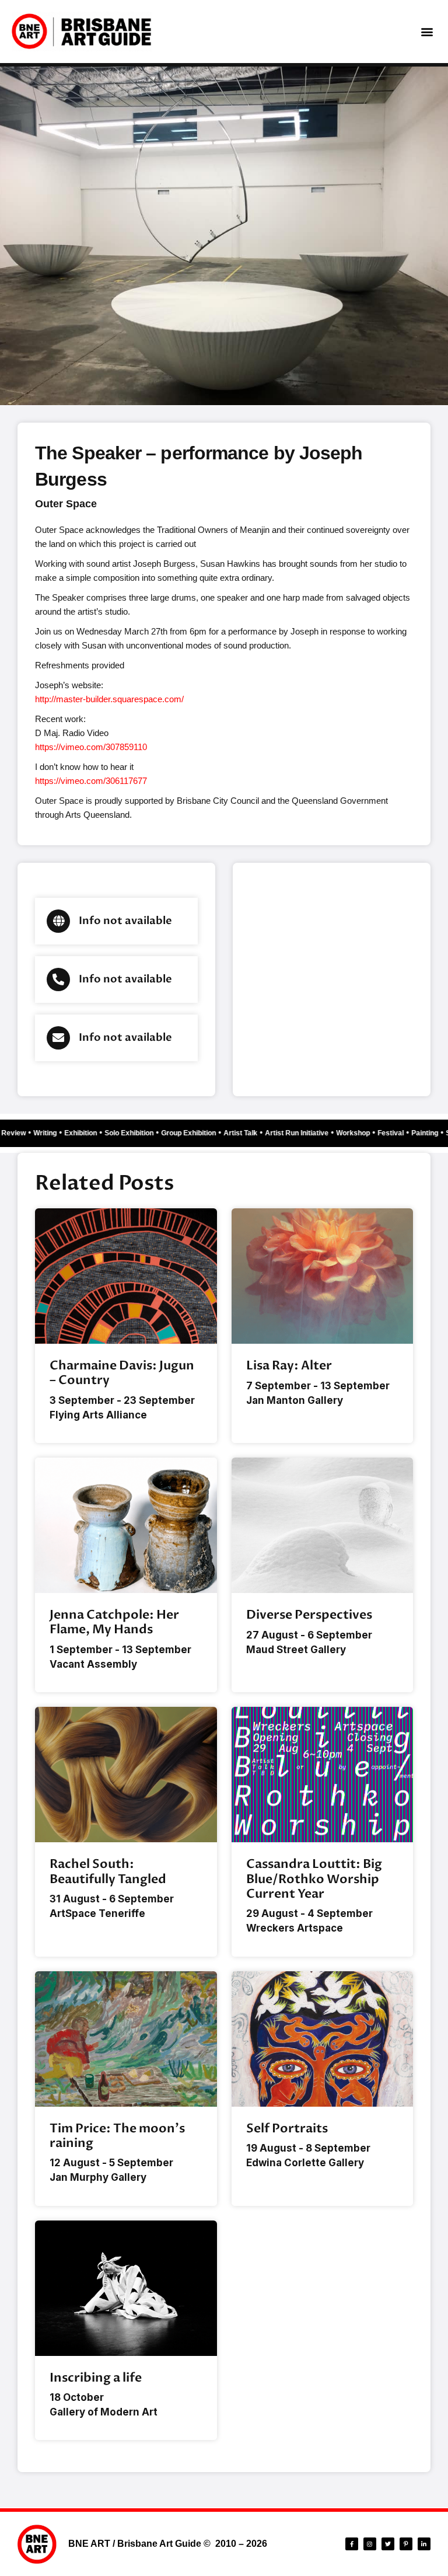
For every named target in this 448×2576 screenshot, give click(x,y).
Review (20, 1133)
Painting (432, 1133)
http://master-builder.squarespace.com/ (109, 699)
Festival (398, 1133)
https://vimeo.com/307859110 (91, 747)
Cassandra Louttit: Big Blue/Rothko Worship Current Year (314, 1879)
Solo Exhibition (136, 1133)
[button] (427, 32)
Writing (52, 1133)
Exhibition (87, 1133)
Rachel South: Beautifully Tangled (108, 1871)
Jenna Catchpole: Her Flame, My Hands (114, 1622)
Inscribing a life (96, 2378)
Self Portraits (287, 2129)
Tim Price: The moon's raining (117, 2136)
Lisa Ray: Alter (289, 1366)
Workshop (360, 1133)
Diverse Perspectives (309, 1615)
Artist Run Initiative (304, 1133)
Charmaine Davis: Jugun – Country (122, 1373)
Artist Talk (247, 1133)
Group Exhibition (195, 1133)
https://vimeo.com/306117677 (91, 781)
